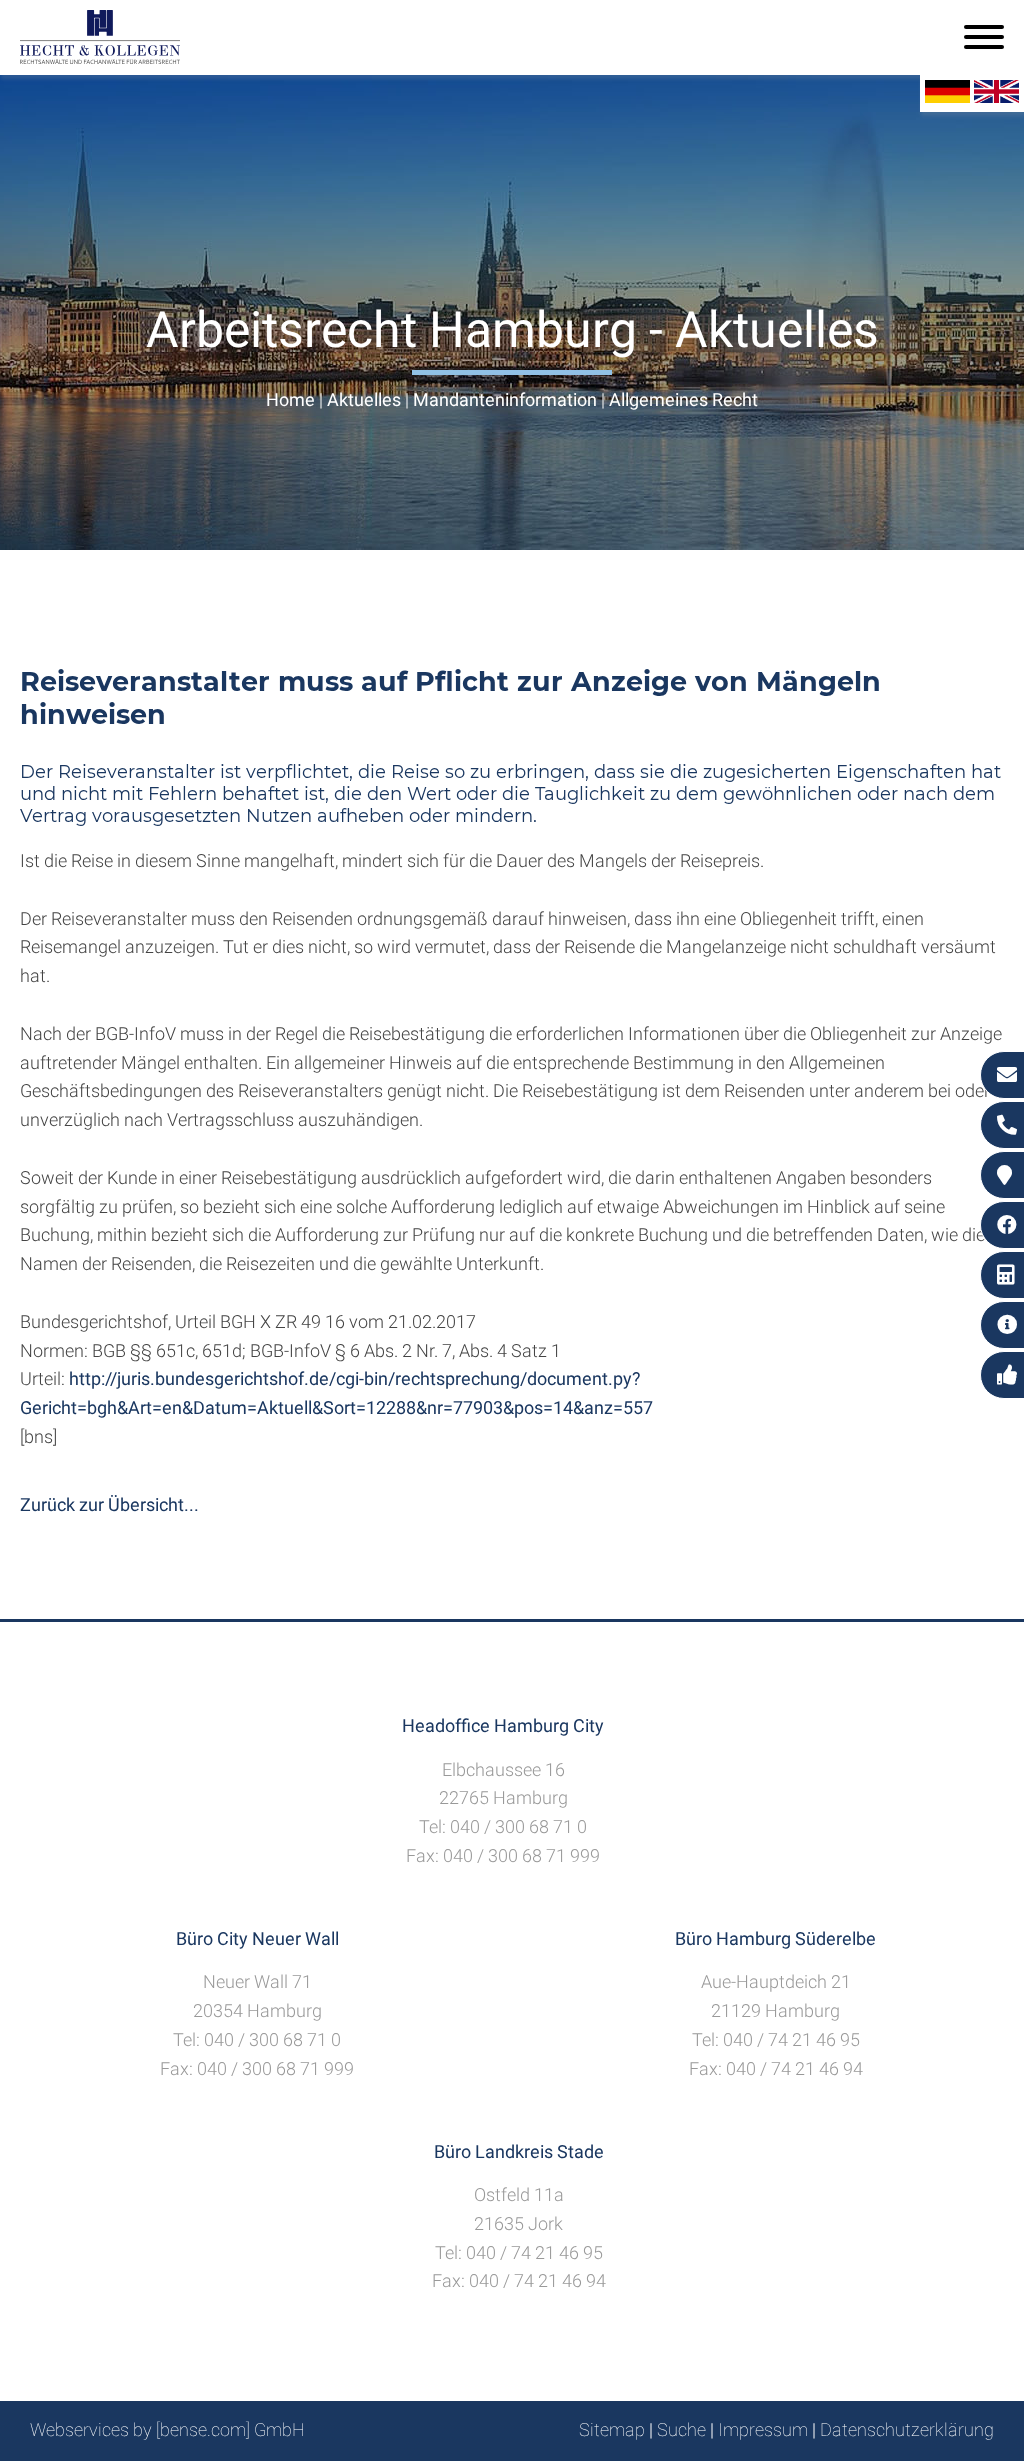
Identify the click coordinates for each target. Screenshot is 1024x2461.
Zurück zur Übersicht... (109, 1504)
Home (290, 399)
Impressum (763, 2429)
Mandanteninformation (505, 399)
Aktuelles (364, 399)
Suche (681, 2429)
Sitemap (612, 2429)
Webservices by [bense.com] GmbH (167, 2429)
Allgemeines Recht (683, 399)
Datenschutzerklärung (907, 2429)
